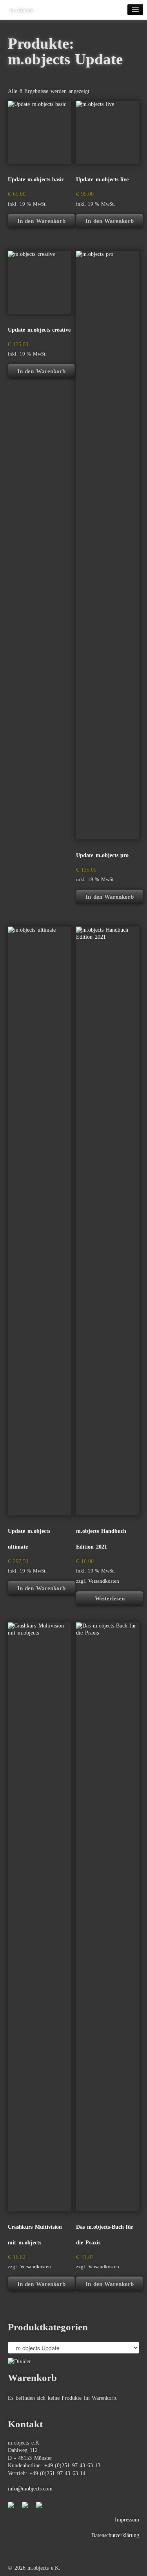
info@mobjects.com (30, 2489)
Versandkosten (104, 1581)
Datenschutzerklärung (115, 2535)
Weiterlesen (110, 1598)
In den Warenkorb (41, 221)
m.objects (22, 11)
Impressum (127, 2520)
